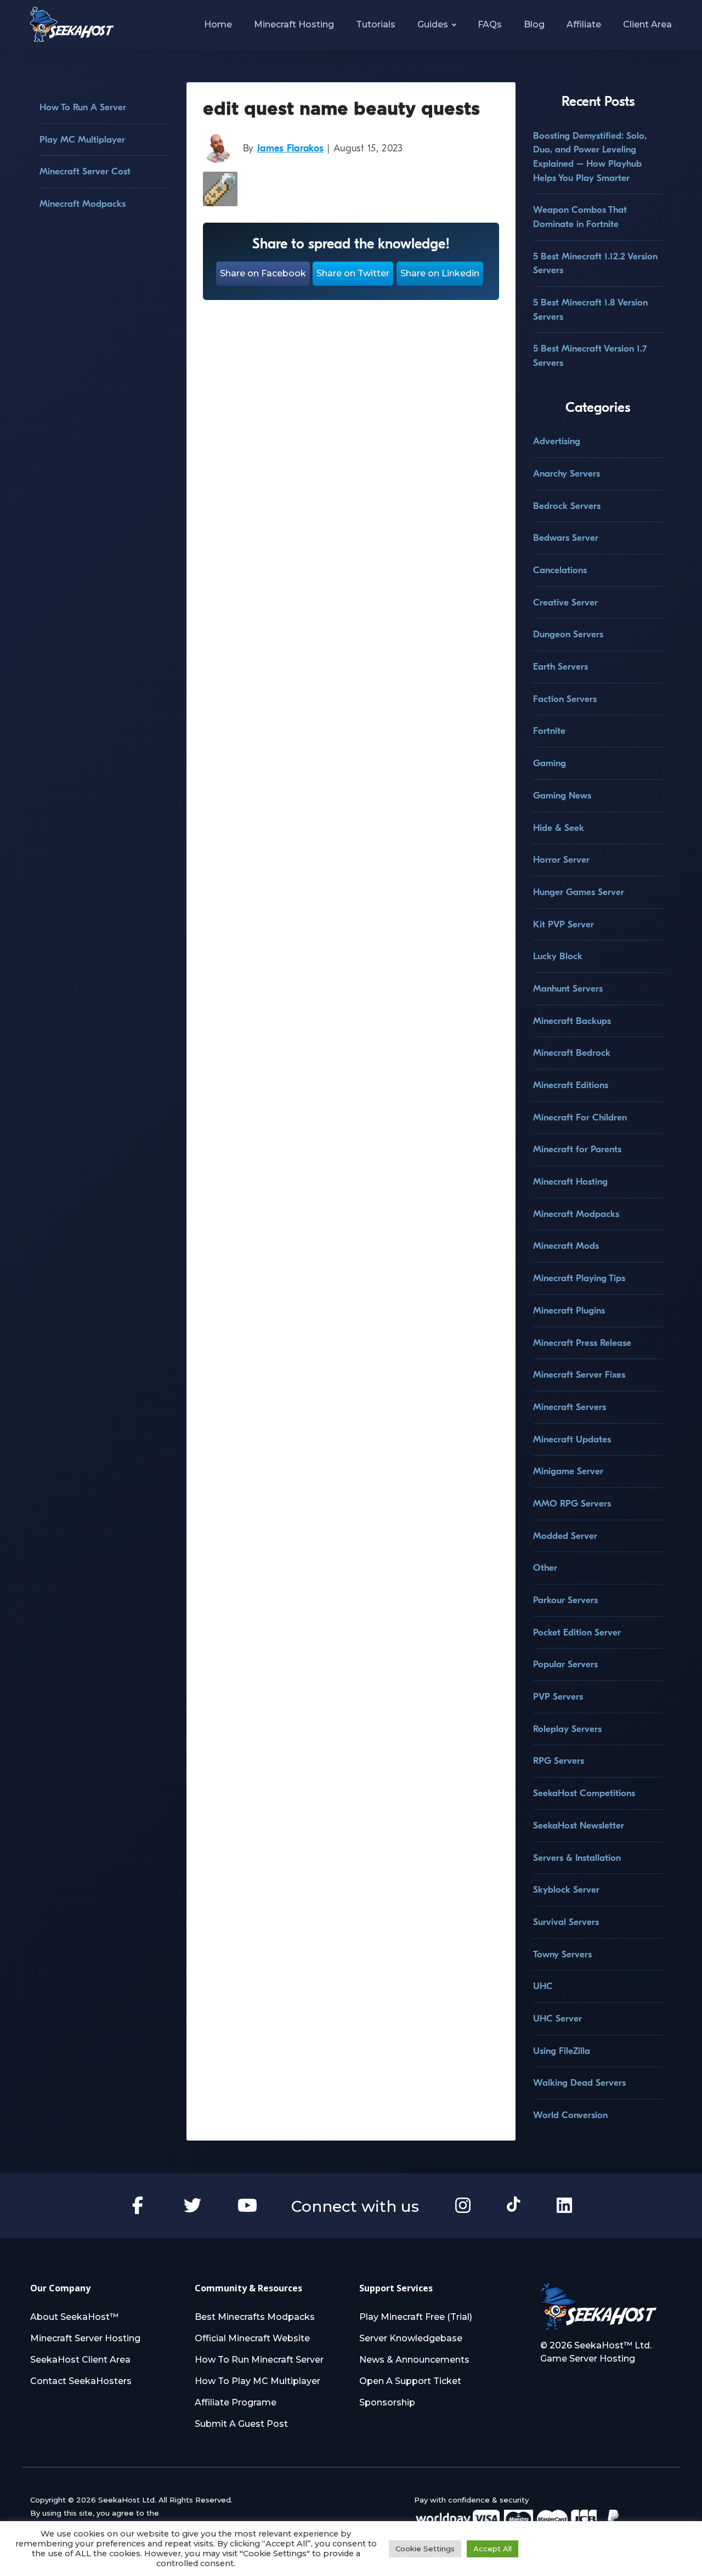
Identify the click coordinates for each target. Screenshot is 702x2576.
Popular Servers (565, 1664)
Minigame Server (568, 1471)
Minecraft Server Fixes (579, 1375)
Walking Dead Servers (579, 2083)
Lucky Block (558, 956)
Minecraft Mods (566, 1246)
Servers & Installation (577, 1858)
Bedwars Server (566, 538)
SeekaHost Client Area (80, 2360)
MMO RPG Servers (572, 1504)
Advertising (557, 441)
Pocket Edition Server (577, 1632)
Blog (534, 24)
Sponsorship (387, 2402)
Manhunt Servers (568, 989)
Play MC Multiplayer (82, 140)
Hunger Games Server (579, 892)
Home (218, 24)
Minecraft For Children (580, 1117)
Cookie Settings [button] (425, 2549)
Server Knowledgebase (411, 2338)
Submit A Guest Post (241, 2424)
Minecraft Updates (572, 1439)
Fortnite (549, 731)
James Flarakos (290, 148)
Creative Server (565, 602)
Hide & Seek (559, 828)
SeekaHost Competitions (584, 1793)
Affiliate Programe (236, 2402)
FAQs (490, 24)
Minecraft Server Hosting (85, 2338)
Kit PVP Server (564, 924)
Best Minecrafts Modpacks (255, 2317)
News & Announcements (414, 2360)
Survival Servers (566, 1922)
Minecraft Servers (570, 1407)
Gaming (550, 763)
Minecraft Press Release (582, 1343)
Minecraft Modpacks (83, 204)
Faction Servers (565, 699)
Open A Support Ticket (410, 2381)
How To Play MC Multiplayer (257, 2381)
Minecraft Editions (571, 1085)
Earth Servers (561, 667)
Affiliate (584, 24)
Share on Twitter (353, 273)
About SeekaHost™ (74, 2317)
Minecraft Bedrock (572, 1053)
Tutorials (376, 24)
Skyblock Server (566, 1890)
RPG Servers (559, 1761)
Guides (433, 24)
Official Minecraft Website (252, 2338)
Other (545, 1568)
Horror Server (561, 860)
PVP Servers (558, 1697)
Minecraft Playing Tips (579, 1278)
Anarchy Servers (567, 474)
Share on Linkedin (440, 273)
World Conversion (570, 2115)
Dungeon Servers (568, 634)
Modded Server (565, 1536)
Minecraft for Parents (577, 1149)
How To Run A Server (83, 107)
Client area (647, 24)
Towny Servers (562, 1954)
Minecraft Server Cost (85, 171)
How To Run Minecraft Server (259, 2360)
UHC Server (557, 2019)
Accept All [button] (492, 2549)
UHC (543, 1986)
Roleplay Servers (567, 1729)
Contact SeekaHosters (81, 2381)
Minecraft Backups (572, 1021)
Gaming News (562, 796)
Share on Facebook (263, 273)
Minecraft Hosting (294, 24)
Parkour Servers (565, 1600)
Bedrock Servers (567, 506)
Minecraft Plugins (569, 1310)
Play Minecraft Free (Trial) (416, 2317)
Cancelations (560, 570)
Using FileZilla (562, 2051)
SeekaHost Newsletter (579, 1825)
